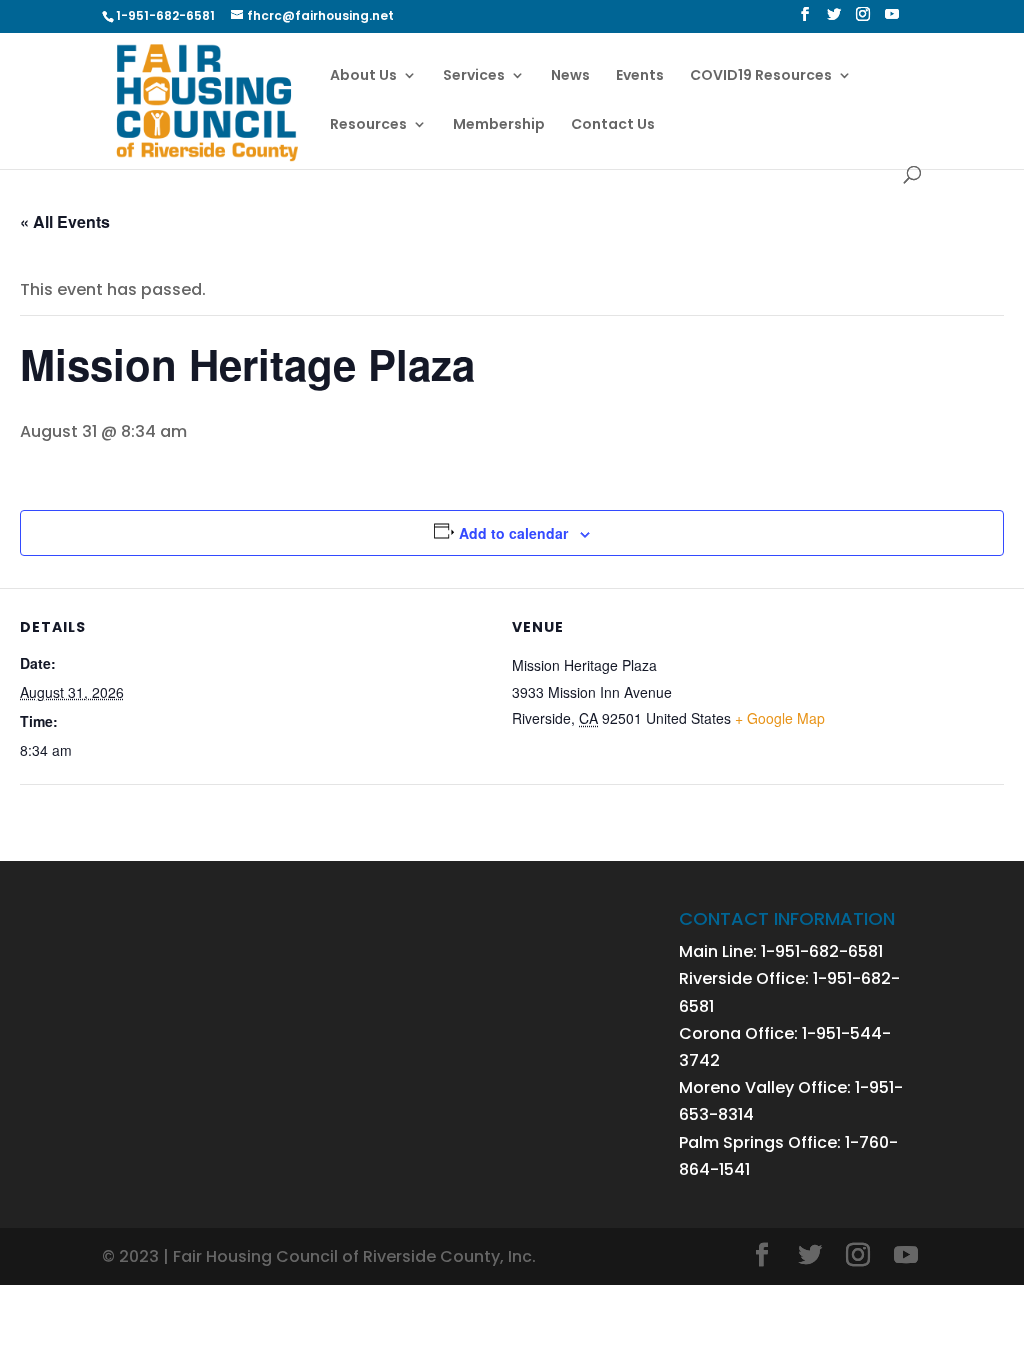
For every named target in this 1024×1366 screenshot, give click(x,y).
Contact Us (613, 125)
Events (640, 76)
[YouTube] (892, 20)
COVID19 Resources (761, 76)
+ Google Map (780, 718)
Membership (499, 125)
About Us (363, 76)
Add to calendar (513, 533)
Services (474, 76)
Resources (368, 125)
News (570, 76)
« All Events (65, 221)
